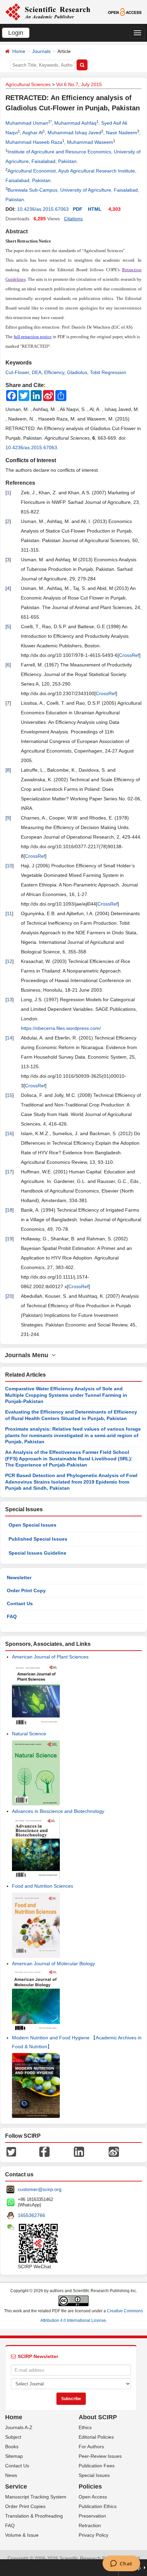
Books (12, 2447)
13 (10, 1000)
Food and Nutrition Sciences (43, 1886)
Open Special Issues (32, 1525)
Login (16, 33)
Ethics (85, 2427)
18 (10, 1210)
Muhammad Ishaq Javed (74, 133)
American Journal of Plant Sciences (50, 1657)
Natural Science (29, 1734)
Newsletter (19, 1578)
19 (10, 1239)
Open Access (93, 2497)
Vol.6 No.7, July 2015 (79, 84)
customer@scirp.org (40, 2189)
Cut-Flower (17, 372)
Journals (41, 51)
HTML (95, 209)
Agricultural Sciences (28, 84)
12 (10, 961)
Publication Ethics (98, 2506)
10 (10, 866)
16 (10, 1133)
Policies (90, 2487)
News (11, 2475)
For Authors (91, 2447)
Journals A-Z (19, 2427)
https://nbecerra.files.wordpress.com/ (61, 1028)
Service (16, 2487)
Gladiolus (77, 372)
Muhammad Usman (27, 123)
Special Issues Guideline (37, 1553)
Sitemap (14, 2456)
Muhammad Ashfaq (75, 123)
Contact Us (20, 1603)
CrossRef (129, 655)
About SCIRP (98, 2417)
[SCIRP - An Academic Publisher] (48, 12)
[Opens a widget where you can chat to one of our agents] (121, 2564)
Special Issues (94, 2475)
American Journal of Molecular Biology (54, 1964)
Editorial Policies (96, 2437)
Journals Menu (28, 1355)
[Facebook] (44, 2151)
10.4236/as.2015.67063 (43, 209)
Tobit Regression (108, 372)
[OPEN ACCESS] (125, 12)
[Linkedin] (79, 2151)
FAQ (12, 1616)
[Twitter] (11, 2151)
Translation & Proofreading (34, 2516)
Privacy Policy (93, 2535)
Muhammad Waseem (90, 142)
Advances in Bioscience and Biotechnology (58, 1811)
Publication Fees (97, 2466)
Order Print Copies (25, 2506)
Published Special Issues (38, 1539)
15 (10, 1095)
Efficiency (54, 372)
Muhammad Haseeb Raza (34, 142)
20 (10, 1296)
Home (19, 51)
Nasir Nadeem (122, 133)
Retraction (90, 2525)
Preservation (92, 2516)
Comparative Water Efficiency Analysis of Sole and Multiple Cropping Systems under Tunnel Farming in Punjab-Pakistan (66, 1395)
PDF (78, 209)
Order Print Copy (26, 1590)
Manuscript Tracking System (36, 2497)
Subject (13, 2437)
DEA (37, 372)
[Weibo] (114, 2151)
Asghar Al (32, 133)
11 (9, 913)
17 (10, 1172)
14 (10, 1038)
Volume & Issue (22, 2535)
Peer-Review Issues (100, 2456)
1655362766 (31, 2215)
